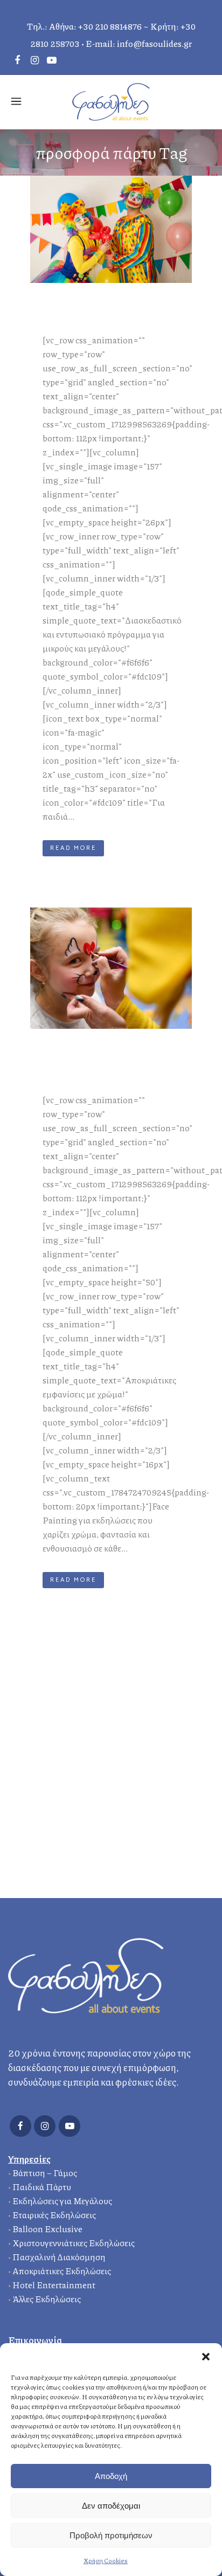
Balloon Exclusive (47, 2229)
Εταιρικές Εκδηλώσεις (54, 2215)
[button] (206, 2357)
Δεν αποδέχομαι (111, 2506)
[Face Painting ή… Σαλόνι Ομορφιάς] (111, 968)
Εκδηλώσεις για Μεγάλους (62, 2201)
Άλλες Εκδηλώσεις (47, 2299)
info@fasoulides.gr (154, 43)
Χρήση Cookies (106, 2561)
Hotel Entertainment (54, 2285)
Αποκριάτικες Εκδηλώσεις (62, 2271)
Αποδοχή (111, 2476)
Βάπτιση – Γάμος (45, 2173)
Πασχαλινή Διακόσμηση (59, 2257)
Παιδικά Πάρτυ (42, 2187)
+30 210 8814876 (110, 26)
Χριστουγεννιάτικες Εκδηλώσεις (74, 2243)
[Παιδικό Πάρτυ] (111, 230)
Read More (73, 848)
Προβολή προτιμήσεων (111, 2535)
